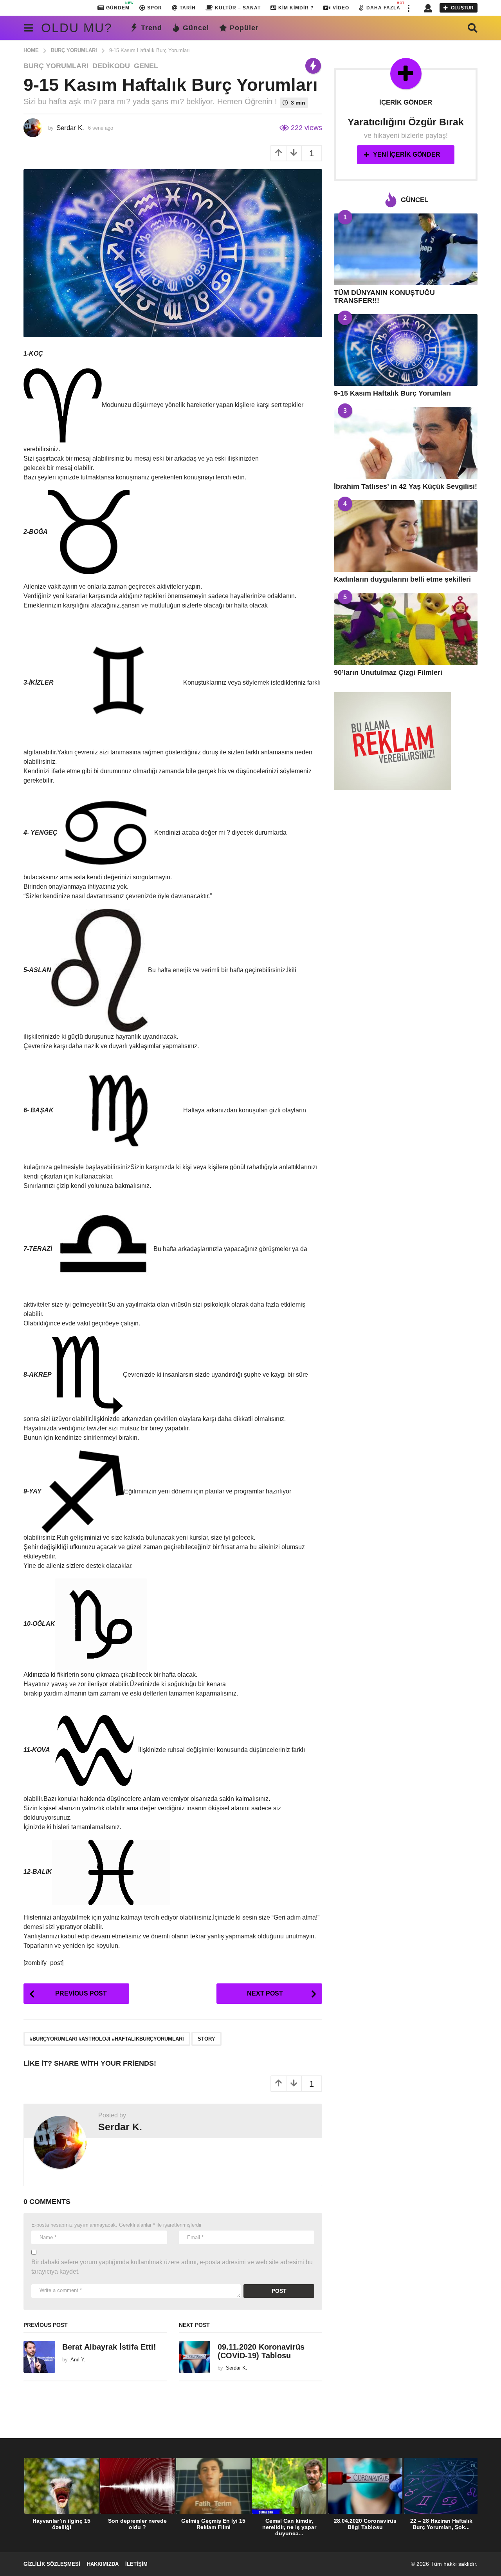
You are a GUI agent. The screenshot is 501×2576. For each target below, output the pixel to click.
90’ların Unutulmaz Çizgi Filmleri (388, 672)
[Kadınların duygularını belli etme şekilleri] (406, 536)
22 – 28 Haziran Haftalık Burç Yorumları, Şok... (441, 2524)
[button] (408, 8)
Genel (146, 66)
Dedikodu (111, 66)
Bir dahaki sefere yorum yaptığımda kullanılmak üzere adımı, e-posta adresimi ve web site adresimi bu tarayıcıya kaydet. (172, 2267)
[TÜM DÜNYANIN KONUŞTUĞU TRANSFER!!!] (406, 249)
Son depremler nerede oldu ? (137, 2524)
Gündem (118, 6)
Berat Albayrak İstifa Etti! (109, 2347)
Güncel (196, 28)
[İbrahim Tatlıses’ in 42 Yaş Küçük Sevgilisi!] (406, 443)
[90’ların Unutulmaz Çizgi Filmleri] (406, 629)
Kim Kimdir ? (296, 8)
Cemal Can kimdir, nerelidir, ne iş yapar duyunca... (289, 2527)
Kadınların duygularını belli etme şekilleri (402, 579)
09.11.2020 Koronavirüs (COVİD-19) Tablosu (261, 2351)
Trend (151, 28)
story (206, 2039)
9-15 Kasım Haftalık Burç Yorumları (392, 393)
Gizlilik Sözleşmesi (52, 2564)
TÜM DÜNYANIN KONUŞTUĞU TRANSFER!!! (384, 296)
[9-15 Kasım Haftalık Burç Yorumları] (406, 350)
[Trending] (313, 66)
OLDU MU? (77, 28)
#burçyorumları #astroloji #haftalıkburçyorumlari (107, 2039)
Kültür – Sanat (238, 8)
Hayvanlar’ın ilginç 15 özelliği (61, 2524)
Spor (155, 8)
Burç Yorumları (56, 66)
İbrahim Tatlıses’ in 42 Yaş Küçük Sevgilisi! (405, 486)
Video (341, 8)
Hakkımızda (103, 2564)
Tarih (188, 8)
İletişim (136, 2564)
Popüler (244, 28)
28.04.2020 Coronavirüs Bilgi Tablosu (365, 2524)
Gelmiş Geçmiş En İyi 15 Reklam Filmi (213, 2524)
